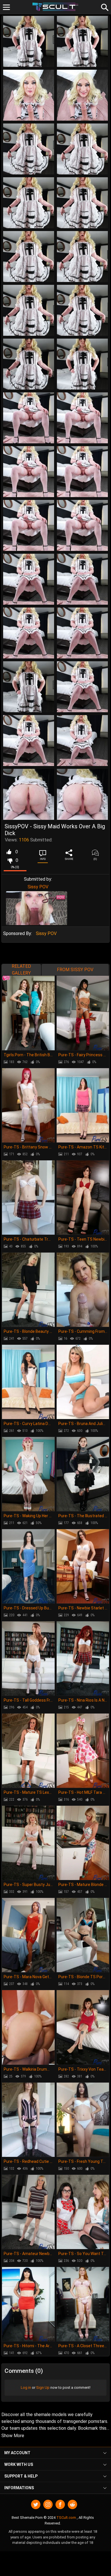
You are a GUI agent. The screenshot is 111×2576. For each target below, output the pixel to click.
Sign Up (43, 2387)
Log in (26, 2387)
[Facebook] (60, 2504)
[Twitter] (36, 2504)
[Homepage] (56, 7)
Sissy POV (38, 887)
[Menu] (6, 7)
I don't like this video (10, 860)
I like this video (9, 852)
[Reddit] (72, 2504)
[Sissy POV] (37, 908)
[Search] (104, 7)
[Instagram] (48, 2504)
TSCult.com (66, 2518)
